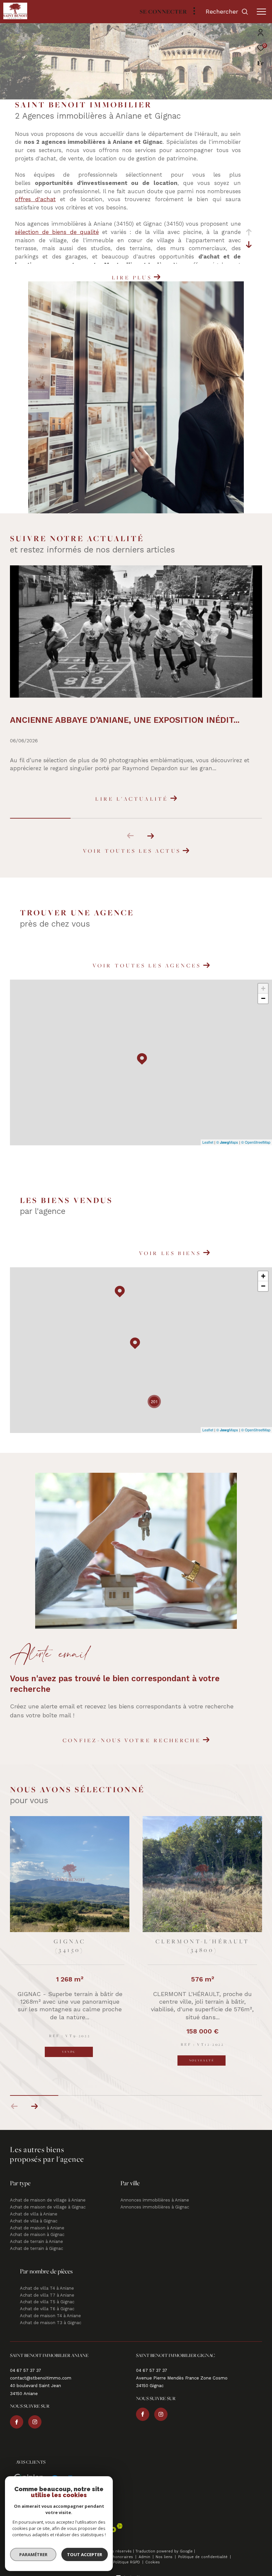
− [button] (263, 998)
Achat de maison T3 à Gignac (51, 2314)
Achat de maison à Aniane (37, 2219)
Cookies (153, 2553)
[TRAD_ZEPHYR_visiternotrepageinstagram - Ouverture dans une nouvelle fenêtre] (35, 2413)
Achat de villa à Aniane (34, 2205)
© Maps (227, 1142)
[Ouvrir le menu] (261, 12)
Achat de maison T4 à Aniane (50, 2307)
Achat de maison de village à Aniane (48, 2191)
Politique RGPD (127, 2553)
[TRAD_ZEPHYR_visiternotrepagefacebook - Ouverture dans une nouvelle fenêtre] (17, 2413)
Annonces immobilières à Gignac (155, 2198)
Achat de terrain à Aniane (36, 2233)
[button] (150, 836)
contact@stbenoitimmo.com (41, 2369)
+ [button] (263, 988)
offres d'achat (35, 199)
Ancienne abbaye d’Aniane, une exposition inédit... (125, 720)
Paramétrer (33, 2554)
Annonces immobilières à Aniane (155, 2191)
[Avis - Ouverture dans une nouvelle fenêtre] (29, 2471)
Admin (145, 2548)
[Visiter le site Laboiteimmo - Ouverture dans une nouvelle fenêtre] (136, 2566)
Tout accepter (85, 2554)
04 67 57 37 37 (26, 2361)
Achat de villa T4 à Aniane (47, 2279)
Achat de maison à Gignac (37, 2226)
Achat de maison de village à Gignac (48, 2198)
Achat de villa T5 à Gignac (47, 2293)
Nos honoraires (119, 2548)
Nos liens (165, 2548)
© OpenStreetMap (256, 1142)
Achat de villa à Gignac (34, 2212)
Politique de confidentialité (204, 2548)
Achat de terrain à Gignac (36, 2239)
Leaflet (208, 1142)
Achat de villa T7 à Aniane (47, 2286)
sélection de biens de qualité (57, 232)
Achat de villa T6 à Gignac (47, 2300)
